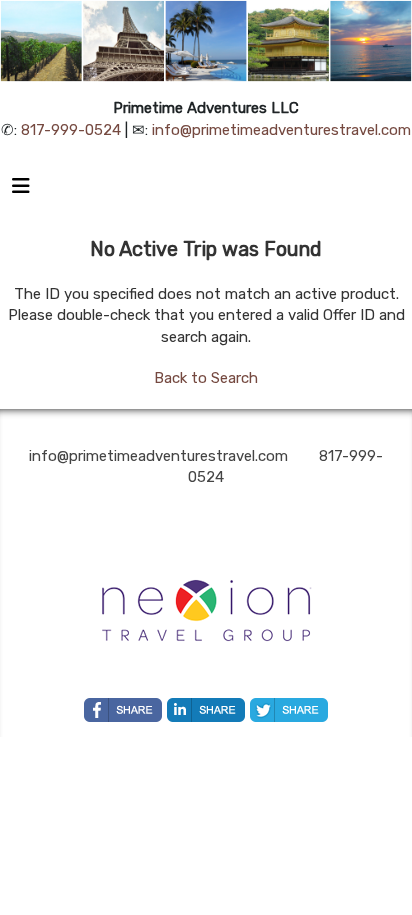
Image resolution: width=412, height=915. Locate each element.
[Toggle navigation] (21, 191)
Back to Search (206, 378)
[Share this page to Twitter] (289, 710)
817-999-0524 (71, 130)
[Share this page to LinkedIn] (206, 710)
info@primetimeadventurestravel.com (281, 130)
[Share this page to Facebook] (123, 710)
